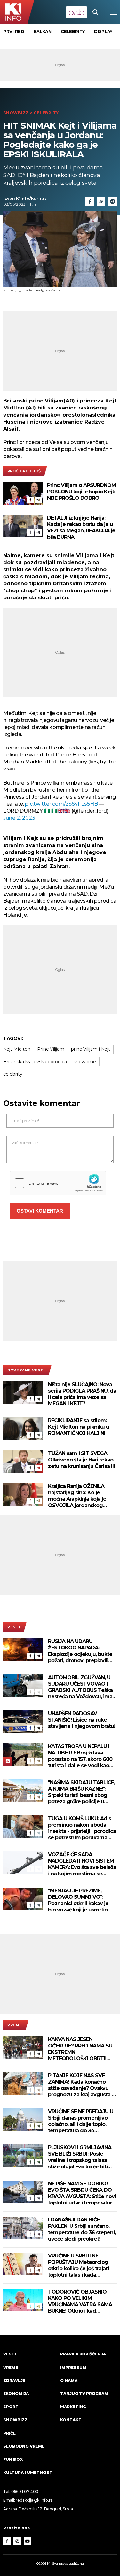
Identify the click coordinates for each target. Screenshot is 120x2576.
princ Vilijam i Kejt (91, 1049)
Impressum (73, 2367)
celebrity (13, 1074)
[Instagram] (17, 2541)
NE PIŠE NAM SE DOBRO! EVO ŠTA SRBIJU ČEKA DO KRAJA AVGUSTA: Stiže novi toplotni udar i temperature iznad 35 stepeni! (82, 2193)
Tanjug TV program (84, 2394)
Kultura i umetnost (28, 2472)
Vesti (14, 1627)
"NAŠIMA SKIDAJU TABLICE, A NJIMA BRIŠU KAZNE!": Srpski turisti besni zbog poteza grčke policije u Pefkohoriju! (81, 1792)
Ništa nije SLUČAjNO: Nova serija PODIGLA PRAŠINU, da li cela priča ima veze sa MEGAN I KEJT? (82, 1394)
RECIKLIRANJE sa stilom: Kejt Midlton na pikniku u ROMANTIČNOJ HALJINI (79, 1427)
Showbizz (16, 113)
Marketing (73, 2407)
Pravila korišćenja (83, 2354)
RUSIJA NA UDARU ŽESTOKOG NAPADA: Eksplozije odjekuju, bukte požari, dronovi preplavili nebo (80, 1651)
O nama (69, 2381)
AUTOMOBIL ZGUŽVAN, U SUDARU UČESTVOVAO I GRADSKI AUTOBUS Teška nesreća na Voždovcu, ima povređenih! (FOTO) (80, 1687)
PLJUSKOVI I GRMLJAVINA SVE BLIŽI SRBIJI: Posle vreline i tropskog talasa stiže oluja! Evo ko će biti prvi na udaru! (80, 2157)
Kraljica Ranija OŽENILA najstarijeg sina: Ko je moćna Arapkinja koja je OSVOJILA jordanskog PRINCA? (77, 1496)
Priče (9, 2433)
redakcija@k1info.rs (34, 2500)
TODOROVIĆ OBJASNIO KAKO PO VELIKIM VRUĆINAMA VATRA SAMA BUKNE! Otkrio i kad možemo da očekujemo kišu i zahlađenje (80, 2302)
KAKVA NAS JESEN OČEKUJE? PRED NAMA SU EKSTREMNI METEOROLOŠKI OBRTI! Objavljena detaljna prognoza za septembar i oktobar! (80, 2049)
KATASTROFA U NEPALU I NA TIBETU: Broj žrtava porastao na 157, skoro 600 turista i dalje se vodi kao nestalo (80, 1756)
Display (103, 31)
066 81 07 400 (25, 2492)
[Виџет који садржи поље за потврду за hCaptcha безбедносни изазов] (58, 1183)
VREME (15, 2025)
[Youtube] (28, 2541)
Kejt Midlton (17, 1049)
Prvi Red (14, 31)
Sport (11, 2407)
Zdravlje (14, 2381)
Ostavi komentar (40, 1211)
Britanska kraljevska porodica (35, 1062)
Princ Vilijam (51, 1049)
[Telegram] (113, 201)
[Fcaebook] (90, 201)
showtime (85, 1062)
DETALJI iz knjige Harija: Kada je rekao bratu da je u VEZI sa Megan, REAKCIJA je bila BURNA (81, 527)
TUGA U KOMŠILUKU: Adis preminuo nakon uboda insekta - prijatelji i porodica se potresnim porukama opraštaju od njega (82, 1828)
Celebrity (73, 31)
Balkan (43, 31)
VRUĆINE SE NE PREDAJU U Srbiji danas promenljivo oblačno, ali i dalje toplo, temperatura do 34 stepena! (81, 2121)
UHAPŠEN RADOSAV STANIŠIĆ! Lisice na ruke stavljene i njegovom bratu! (82, 1720)
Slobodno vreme (24, 2446)
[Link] (101, 201)
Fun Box (13, 2459)
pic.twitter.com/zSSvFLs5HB (61, 804)
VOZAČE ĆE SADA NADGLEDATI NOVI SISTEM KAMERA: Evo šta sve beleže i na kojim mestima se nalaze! (82, 1864)
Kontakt (71, 2420)
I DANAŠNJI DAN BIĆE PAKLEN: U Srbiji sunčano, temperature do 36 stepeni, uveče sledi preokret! (82, 2229)
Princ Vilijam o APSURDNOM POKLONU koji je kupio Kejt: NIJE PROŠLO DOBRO (81, 492)
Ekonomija (16, 2394)
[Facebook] (30, 500)
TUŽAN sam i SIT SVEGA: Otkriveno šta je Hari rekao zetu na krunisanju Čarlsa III (81, 1460)
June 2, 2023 (19, 818)
